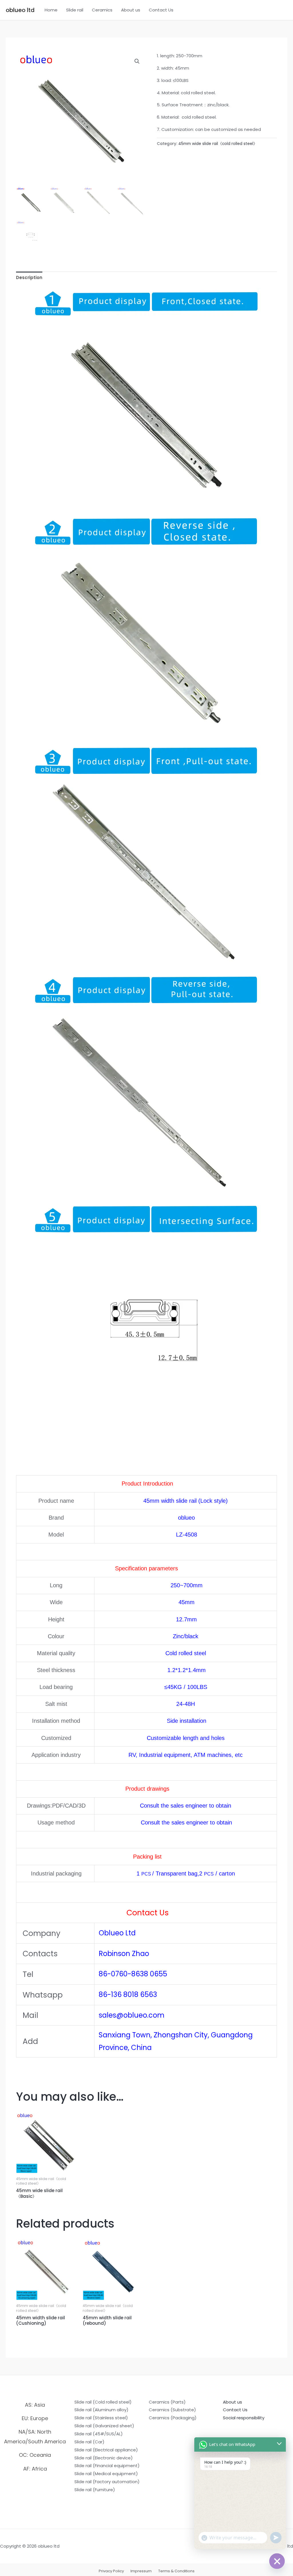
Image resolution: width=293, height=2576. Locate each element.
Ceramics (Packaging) (173, 2418)
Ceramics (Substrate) (172, 2410)
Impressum (141, 2571)
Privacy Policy (111, 2571)
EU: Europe (35, 2418)
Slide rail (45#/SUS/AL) (99, 2434)
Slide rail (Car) (89, 2442)
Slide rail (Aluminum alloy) (101, 2410)
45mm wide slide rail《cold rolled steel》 (218, 144)
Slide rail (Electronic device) (104, 2458)
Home (51, 10)
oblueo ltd (20, 10)
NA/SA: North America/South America (35, 2436)
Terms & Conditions (176, 2571)
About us (131, 10)
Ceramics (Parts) (167, 2402)
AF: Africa (35, 2469)
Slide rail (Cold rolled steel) (103, 2402)
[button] (137, 61)
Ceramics (102, 10)
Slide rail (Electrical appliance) (106, 2450)
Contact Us (161, 10)
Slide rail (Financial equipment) (107, 2466)
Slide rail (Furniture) (95, 2490)
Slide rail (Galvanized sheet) (104, 2426)
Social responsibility (244, 2418)
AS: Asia (35, 2405)
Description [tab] (29, 277)
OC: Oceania (35, 2455)
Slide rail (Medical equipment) (106, 2474)
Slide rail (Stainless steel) (101, 2418)
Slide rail (75, 10)
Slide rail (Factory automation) (107, 2482)
